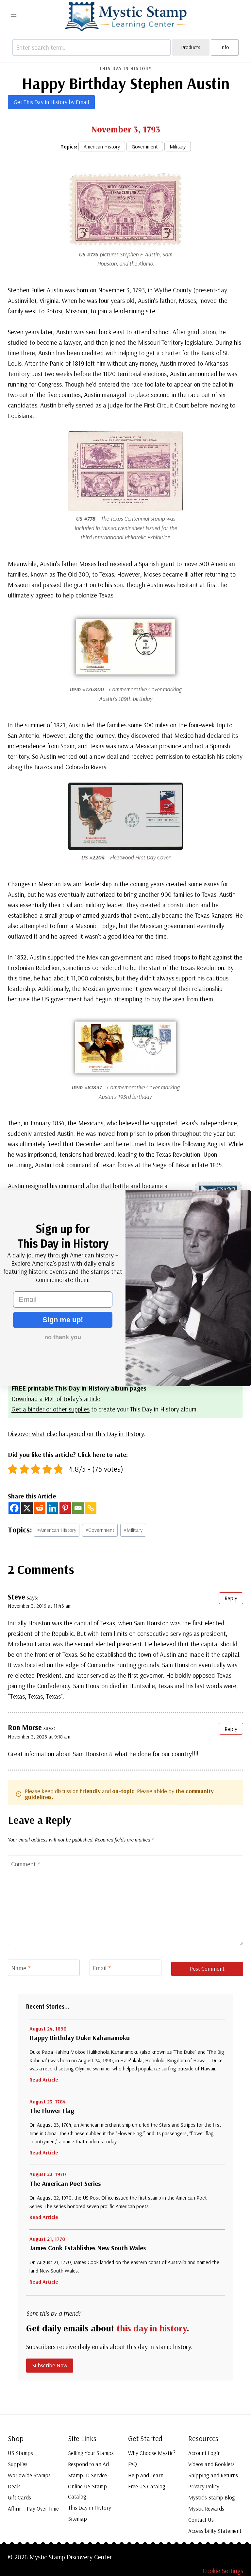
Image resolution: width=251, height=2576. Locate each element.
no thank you (63, 1337)
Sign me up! (63, 1320)
